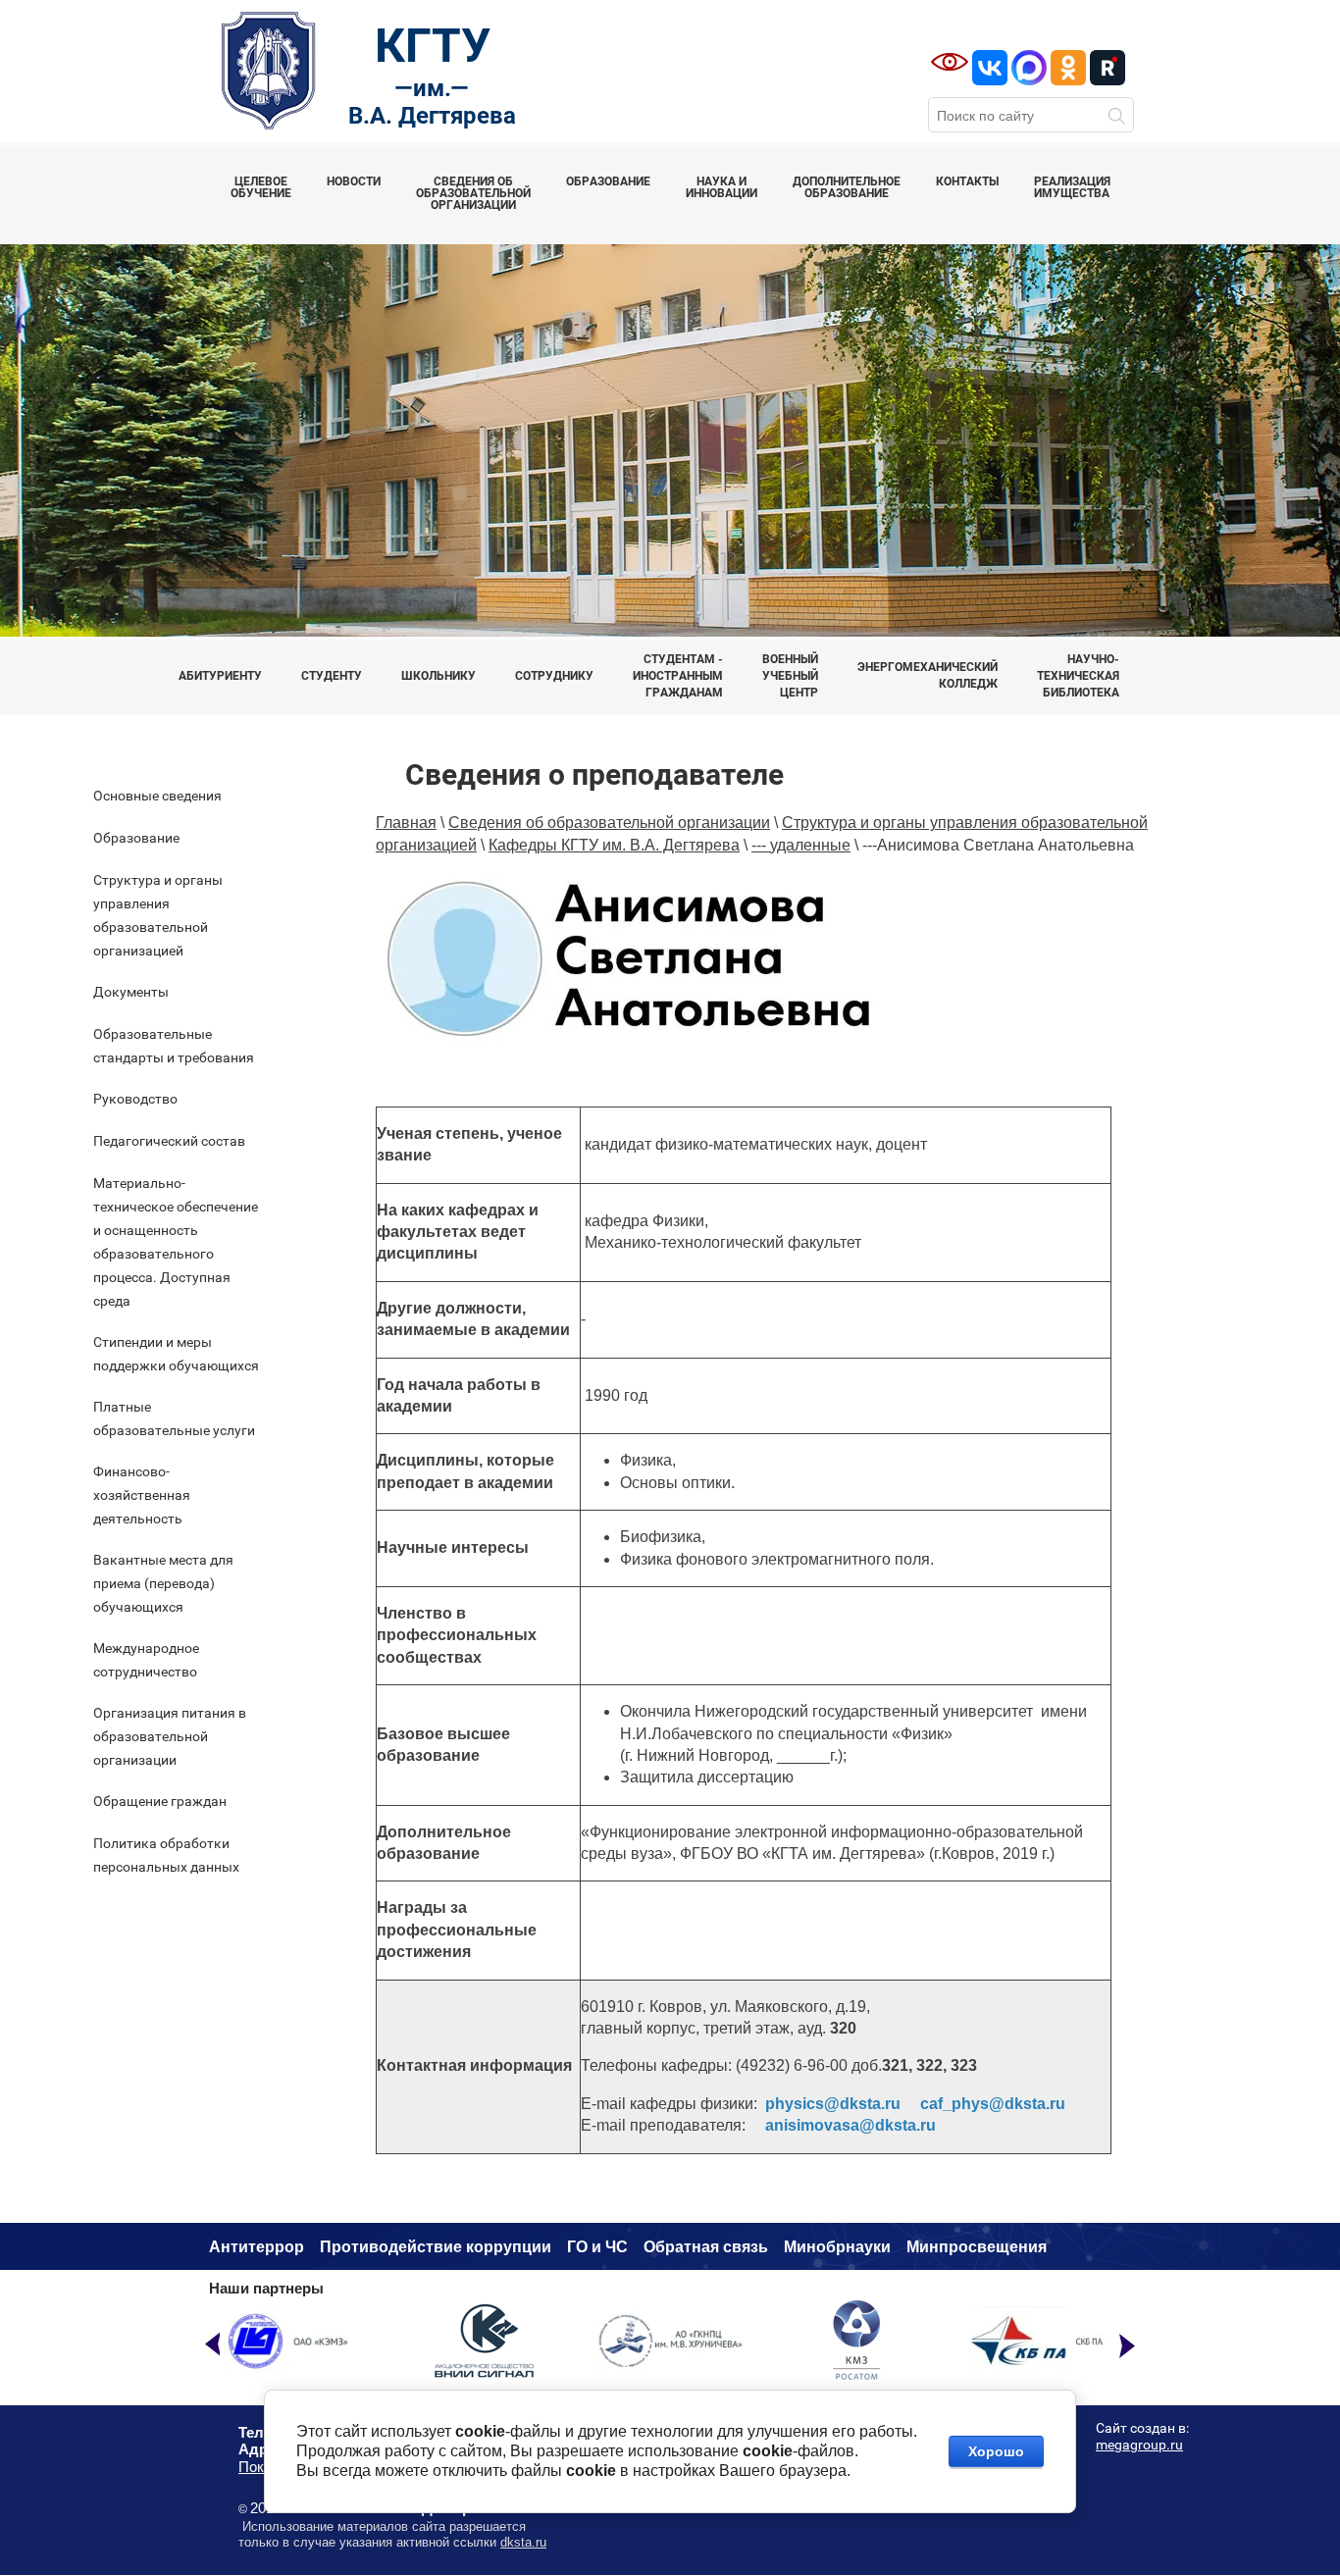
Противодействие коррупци (431, 2247)
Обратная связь (706, 2247)
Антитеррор (257, 2247)
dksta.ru (523, 2542)
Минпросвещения (977, 2247)
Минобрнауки (837, 2247)
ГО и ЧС (597, 2247)
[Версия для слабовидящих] (950, 62)
